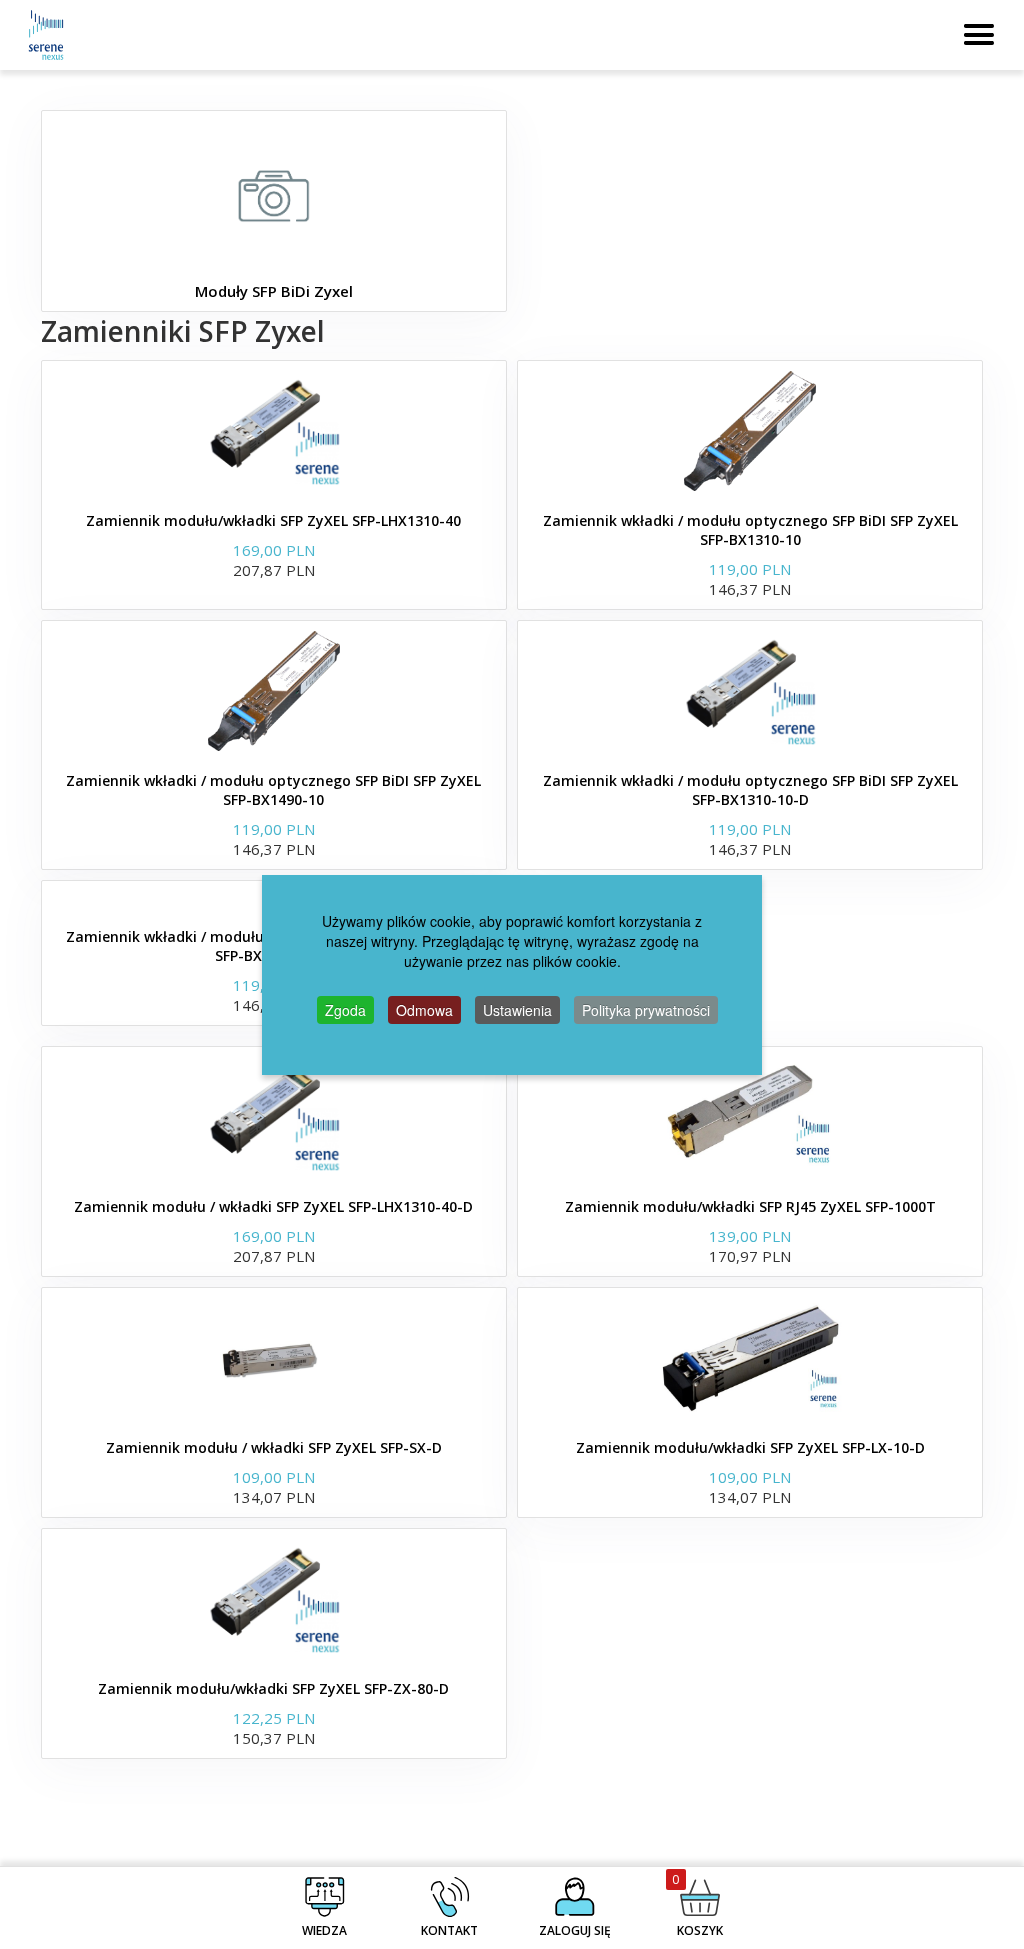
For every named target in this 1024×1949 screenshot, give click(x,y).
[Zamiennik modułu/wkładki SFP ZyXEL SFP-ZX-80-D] (274, 1599)
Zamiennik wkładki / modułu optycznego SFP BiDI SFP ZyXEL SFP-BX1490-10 (273, 790)
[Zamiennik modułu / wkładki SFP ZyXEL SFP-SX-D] (273, 1358)
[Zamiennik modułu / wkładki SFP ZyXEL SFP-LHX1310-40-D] (274, 1117)
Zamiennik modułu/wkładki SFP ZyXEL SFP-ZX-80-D (273, 1688)
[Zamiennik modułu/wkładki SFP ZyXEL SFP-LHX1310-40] (274, 431)
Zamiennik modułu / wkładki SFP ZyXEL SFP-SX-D (274, 1447)
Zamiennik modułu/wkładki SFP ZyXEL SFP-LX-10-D (750, 1447)
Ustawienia (517, 1010)
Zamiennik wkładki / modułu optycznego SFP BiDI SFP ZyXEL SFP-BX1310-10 (750, 530)
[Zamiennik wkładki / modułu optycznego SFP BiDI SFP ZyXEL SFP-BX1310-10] (750, 431)
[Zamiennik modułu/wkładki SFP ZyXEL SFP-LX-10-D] (750, 1358)
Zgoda (345, 1010)
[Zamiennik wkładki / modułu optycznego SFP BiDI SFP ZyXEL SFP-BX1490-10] (274, 691)
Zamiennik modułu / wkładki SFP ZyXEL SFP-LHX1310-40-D (273, 1206)
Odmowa (424, 1010)
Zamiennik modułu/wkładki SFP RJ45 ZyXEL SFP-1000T (750, 1206)
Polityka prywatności (646, 1010)
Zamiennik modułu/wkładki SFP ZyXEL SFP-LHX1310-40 (273, 520)
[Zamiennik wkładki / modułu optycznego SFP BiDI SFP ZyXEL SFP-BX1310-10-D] (750, 691)
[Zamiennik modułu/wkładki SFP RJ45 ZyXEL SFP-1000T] (750, 1117)
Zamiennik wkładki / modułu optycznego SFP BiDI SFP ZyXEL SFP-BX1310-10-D (750, 790)
